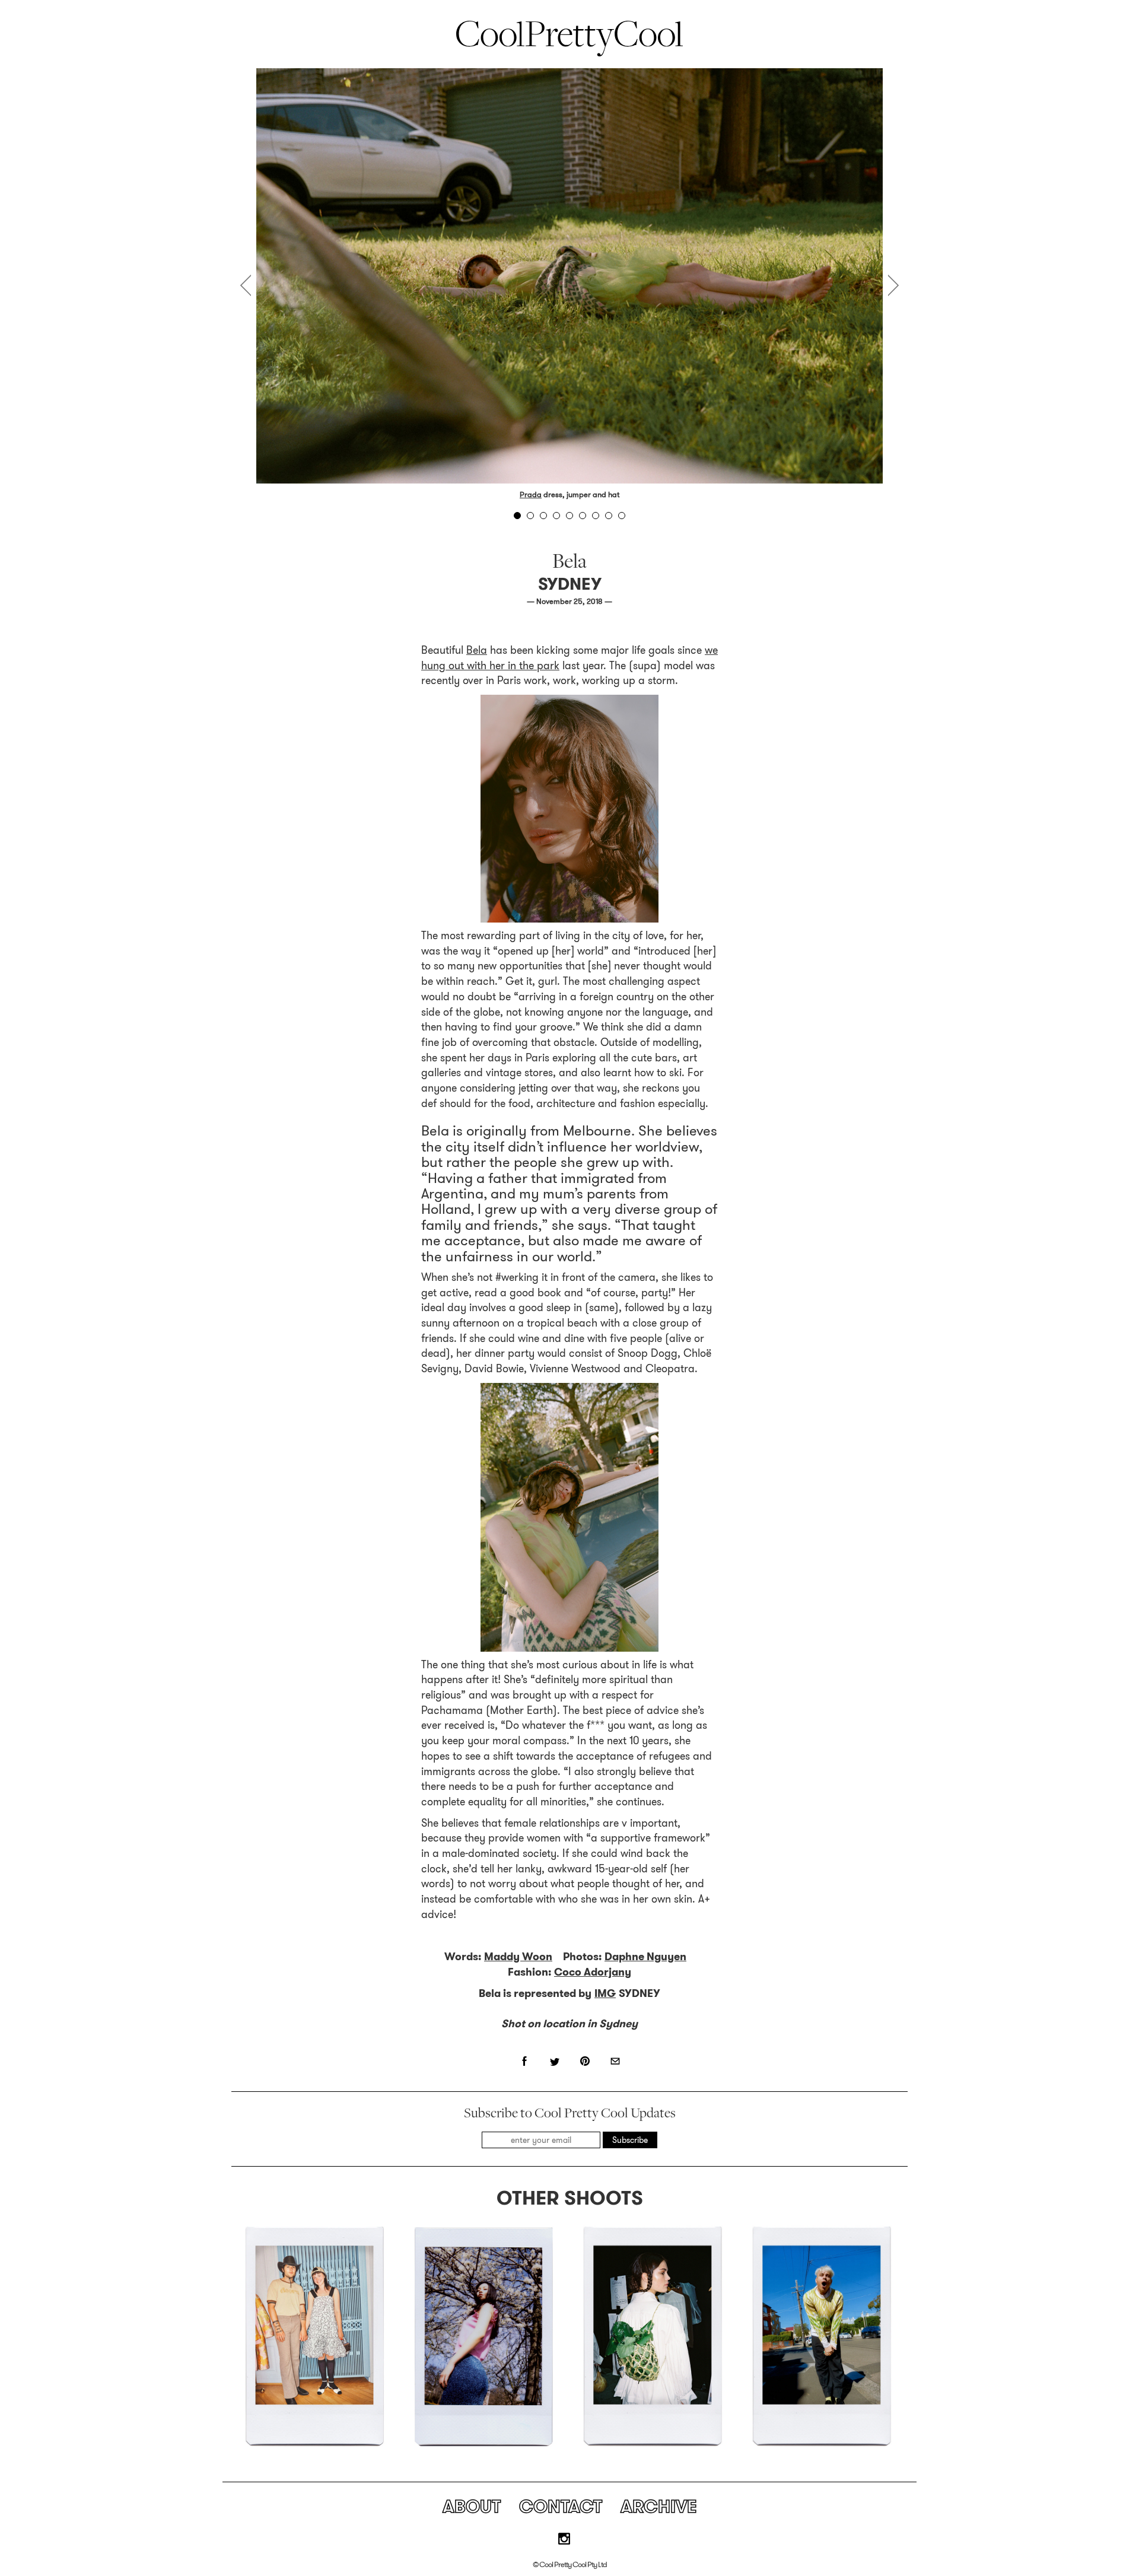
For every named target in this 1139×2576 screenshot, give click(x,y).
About (472, 2506)
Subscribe (630, 2140)
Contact (561, 2506)
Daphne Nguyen (645, 1957)
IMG (605, 1993)
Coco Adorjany (593, 1972)
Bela (477, 650)
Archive (659, 2506)
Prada (531, 494)
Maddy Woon (518, 1957)
